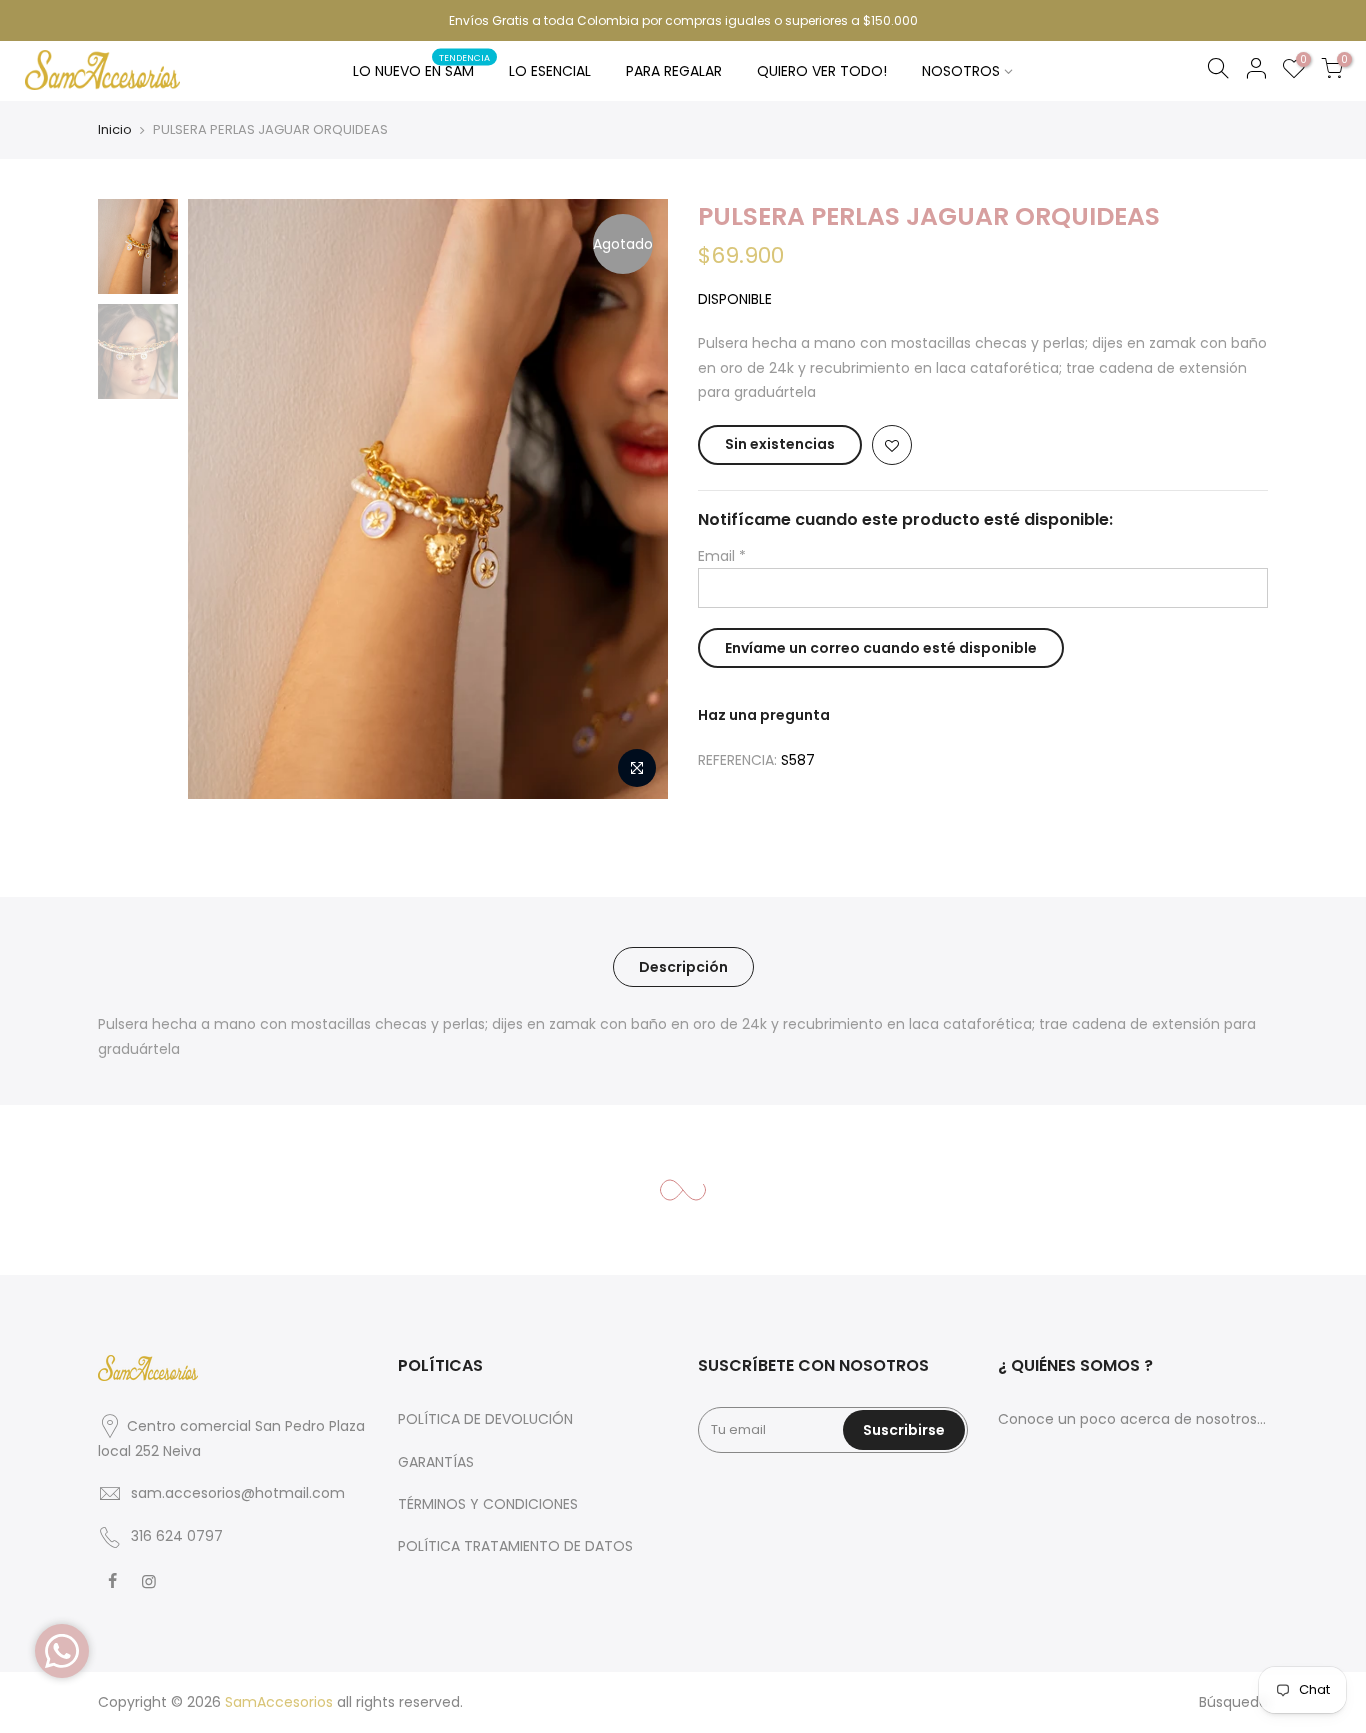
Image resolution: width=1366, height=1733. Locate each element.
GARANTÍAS (436, 1462)
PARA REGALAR (674, 71)
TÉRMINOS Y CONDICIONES (488, 1504)
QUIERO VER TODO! (822, 71)
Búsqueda (1233, 1702)
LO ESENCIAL (550, 71)
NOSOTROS (961, 71)
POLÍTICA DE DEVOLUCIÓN (485, 1419)
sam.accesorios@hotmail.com (238, 1493)
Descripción (683, 967)
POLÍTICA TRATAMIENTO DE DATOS (515, 1546)
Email (722, 556)
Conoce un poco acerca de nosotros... (1132, 1419)
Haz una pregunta (764, 715)
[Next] (633, 499)
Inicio (115, 129)
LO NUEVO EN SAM (421, 67)
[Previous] (223, 499)
